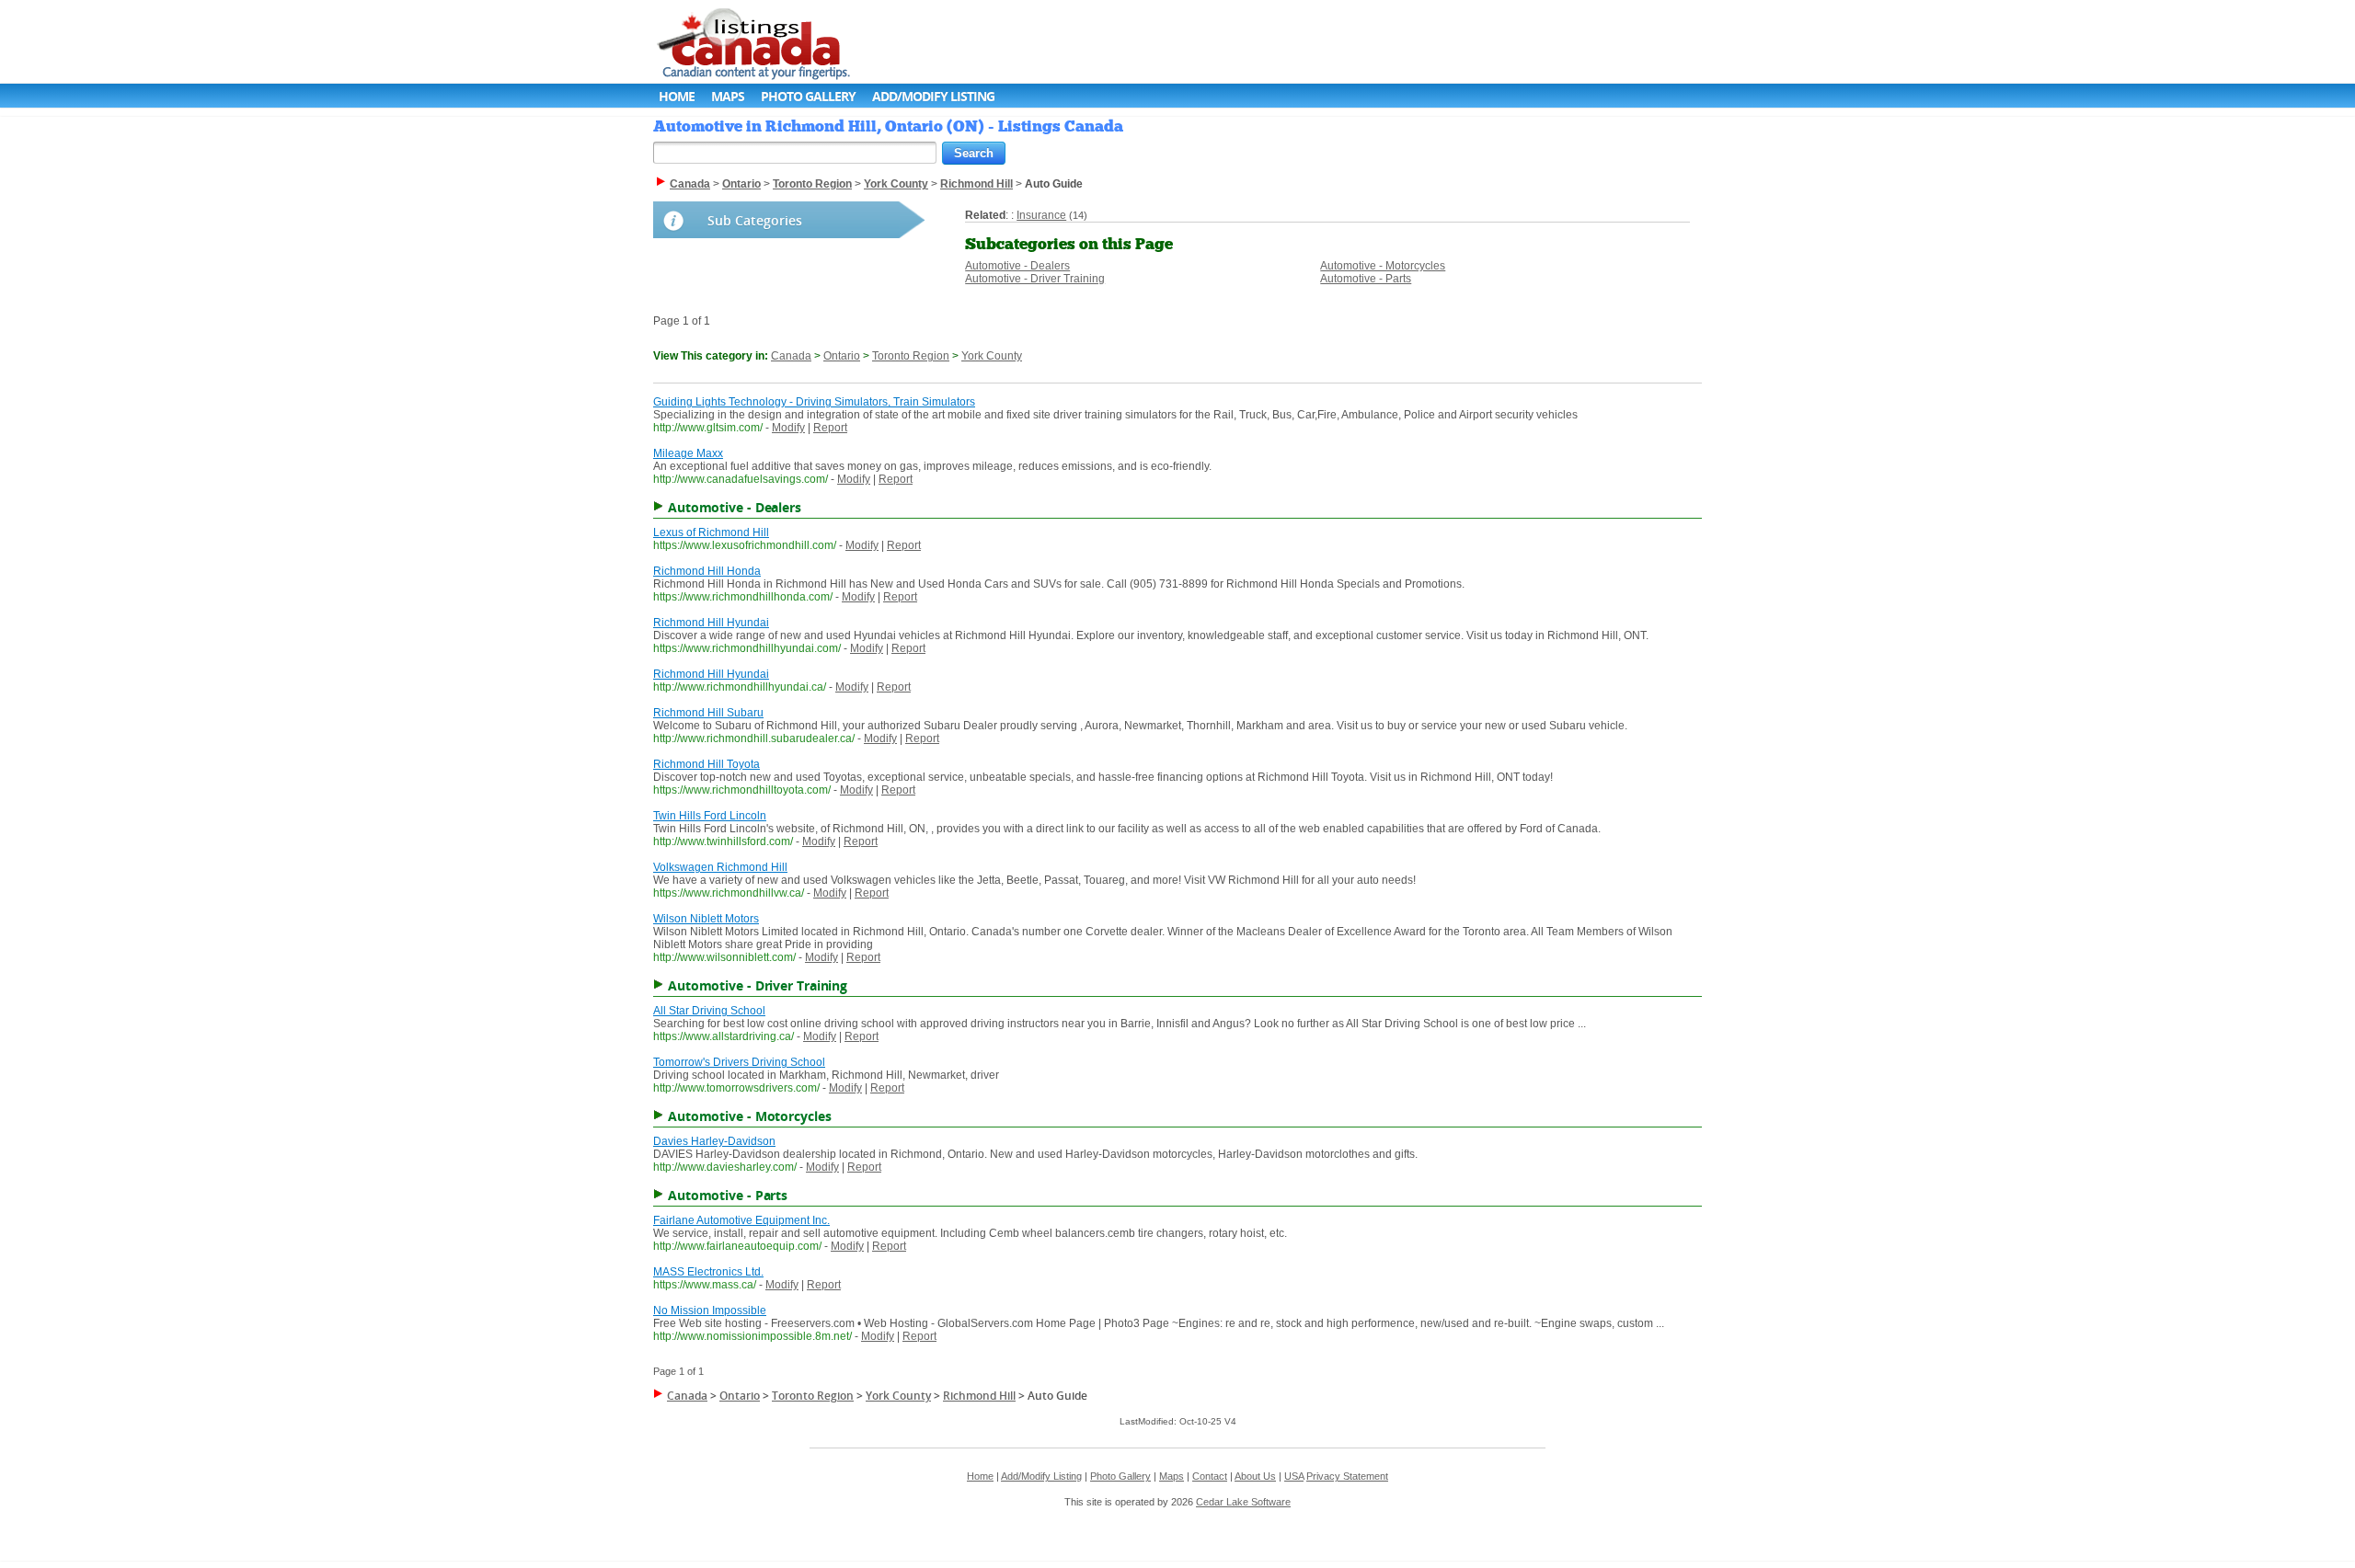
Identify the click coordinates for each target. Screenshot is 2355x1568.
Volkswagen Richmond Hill (720, 867)
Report (830, 428)
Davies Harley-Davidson (714, 1141)
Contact (1210, 1476)
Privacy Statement (1347, 1476)
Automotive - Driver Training (1035, 279)
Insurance (1041, 215)
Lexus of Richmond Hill (711, 532)
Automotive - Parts (1366, 279)
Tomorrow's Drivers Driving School (739, 1062)
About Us (1255, 1476)
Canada (791, 356)
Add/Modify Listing (933, 96)
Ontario (842, 356)
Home (677, 96)
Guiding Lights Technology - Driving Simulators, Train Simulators (814, 402)
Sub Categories (755, 220)
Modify (788, 428)
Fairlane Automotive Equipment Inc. (741, 1220)
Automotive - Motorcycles (1383, 266)
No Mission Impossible (710, 1310)
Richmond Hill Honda (707, 571)
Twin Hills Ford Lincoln (710, 816)
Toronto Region (911, 356)
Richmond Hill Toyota (706, 764)
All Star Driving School (709, 1011)
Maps (728, 96)
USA (1294, 1476)
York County (992, 356)
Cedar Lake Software (1243, 1502)
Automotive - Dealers (1017, 266)
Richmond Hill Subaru (708, 713)
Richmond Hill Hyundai (711, 623)
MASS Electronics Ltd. (708, 1272)
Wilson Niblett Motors (706, 919)
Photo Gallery (808, 96)
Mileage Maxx (688, 453)
